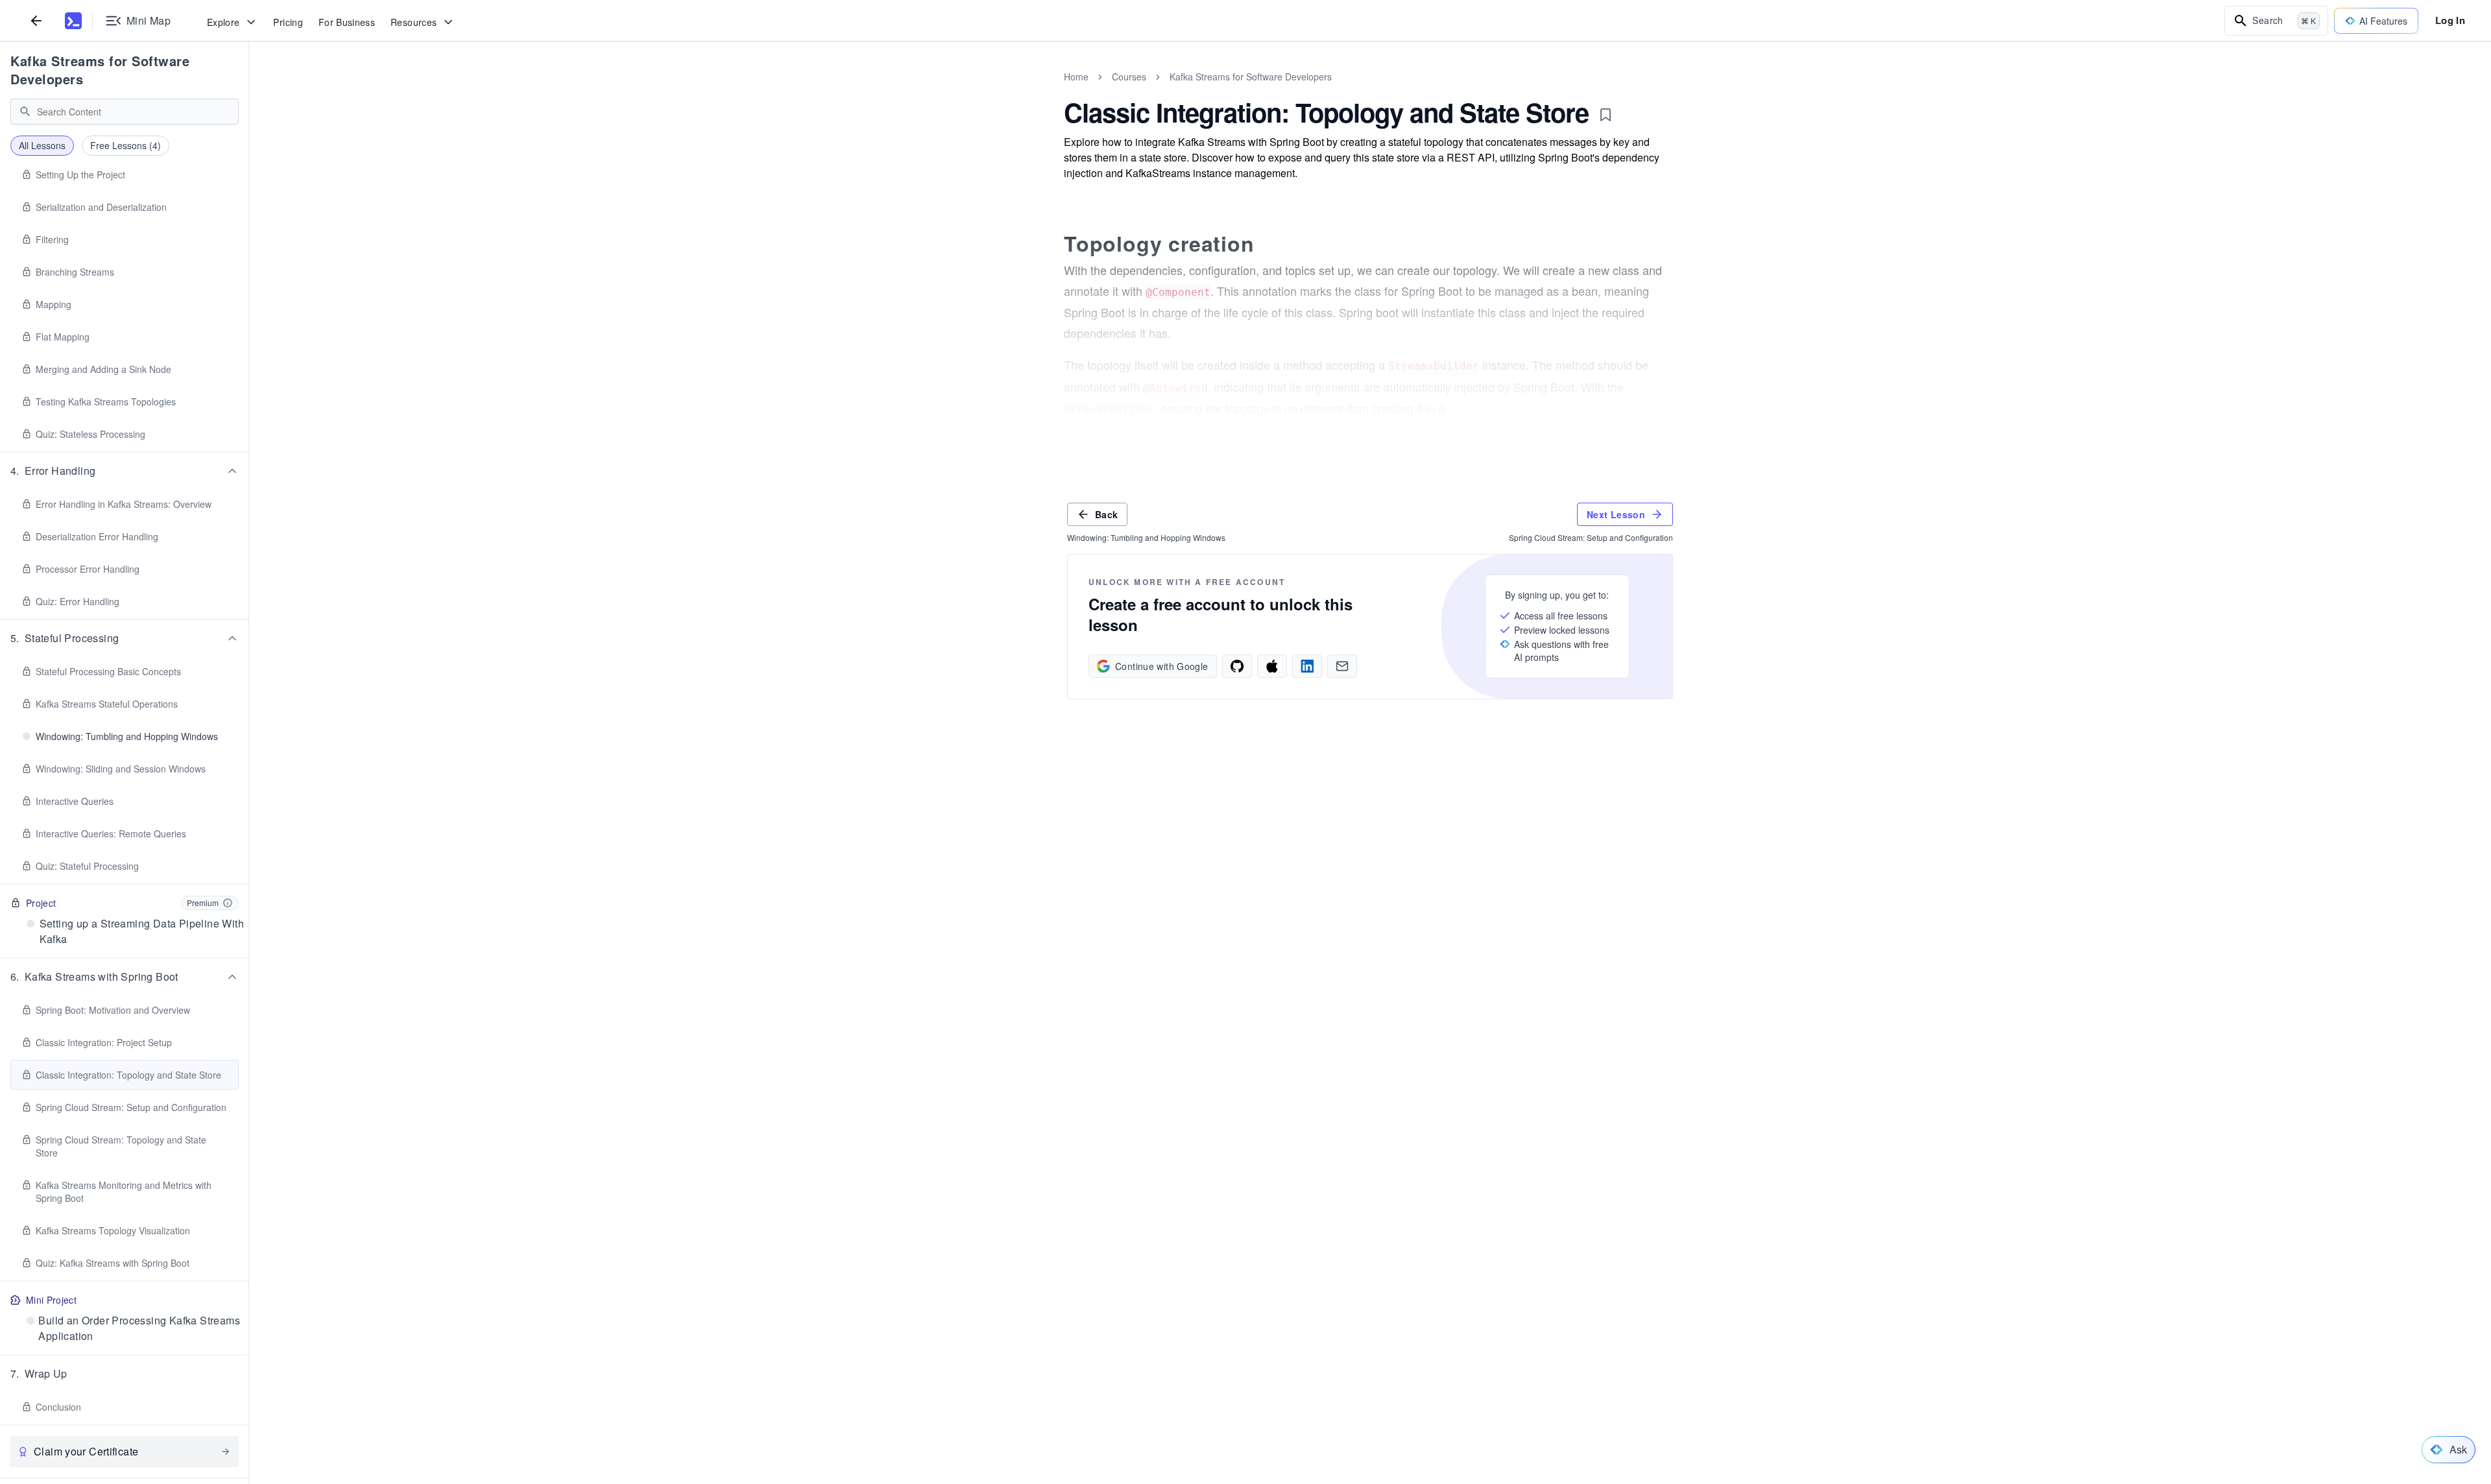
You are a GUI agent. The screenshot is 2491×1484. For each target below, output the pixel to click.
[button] (125, 471)
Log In (2450, 20)
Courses (1129, 77)
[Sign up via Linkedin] (1307, 666)
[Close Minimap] (249, 91)
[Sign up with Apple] (1272, 666)
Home (1076, 77)
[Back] (36, 20)
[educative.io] (73, 21)
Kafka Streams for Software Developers (100, 70)
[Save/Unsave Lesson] (1606, 115)
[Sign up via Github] (1237, 666)
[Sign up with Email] (1342, 666)
